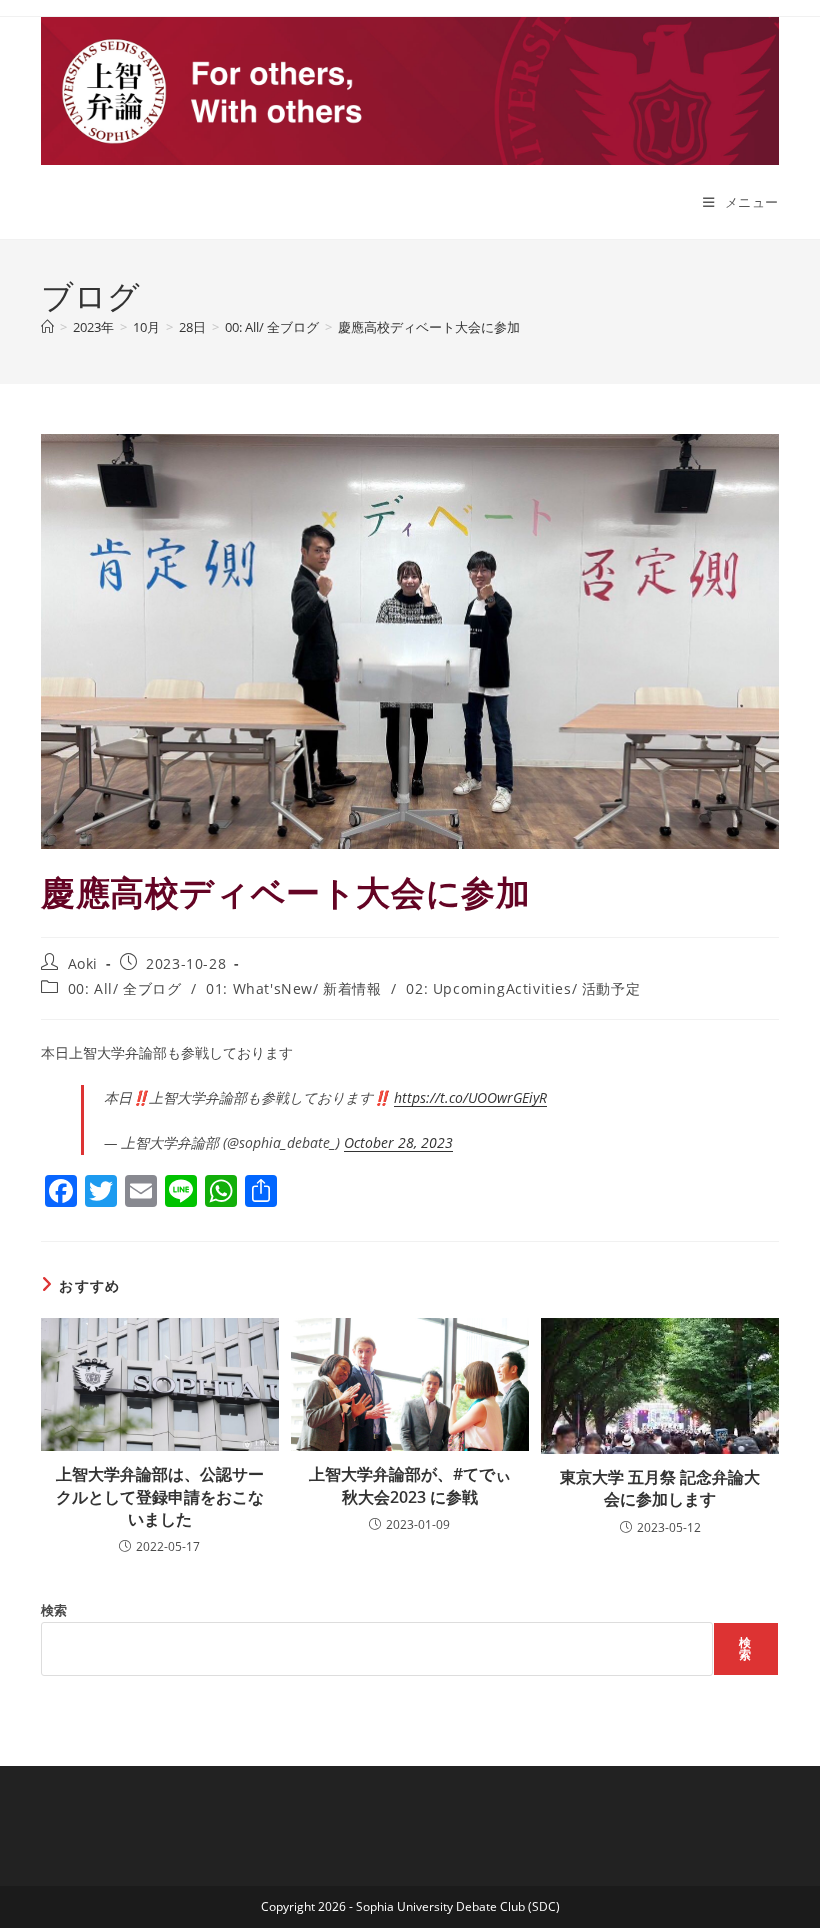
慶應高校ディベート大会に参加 (429, 327)
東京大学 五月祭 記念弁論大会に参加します (660, 1488)
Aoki (83, 963)
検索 (54, 1610)
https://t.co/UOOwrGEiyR (470, 1097)
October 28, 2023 (398, 1142)
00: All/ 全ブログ (125, 988)
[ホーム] (47, 327)
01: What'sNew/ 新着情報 (293, 988)
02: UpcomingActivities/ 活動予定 (523, 988)
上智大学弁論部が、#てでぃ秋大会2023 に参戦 (410, 1485)
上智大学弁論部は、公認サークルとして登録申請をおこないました (160, 1496)
